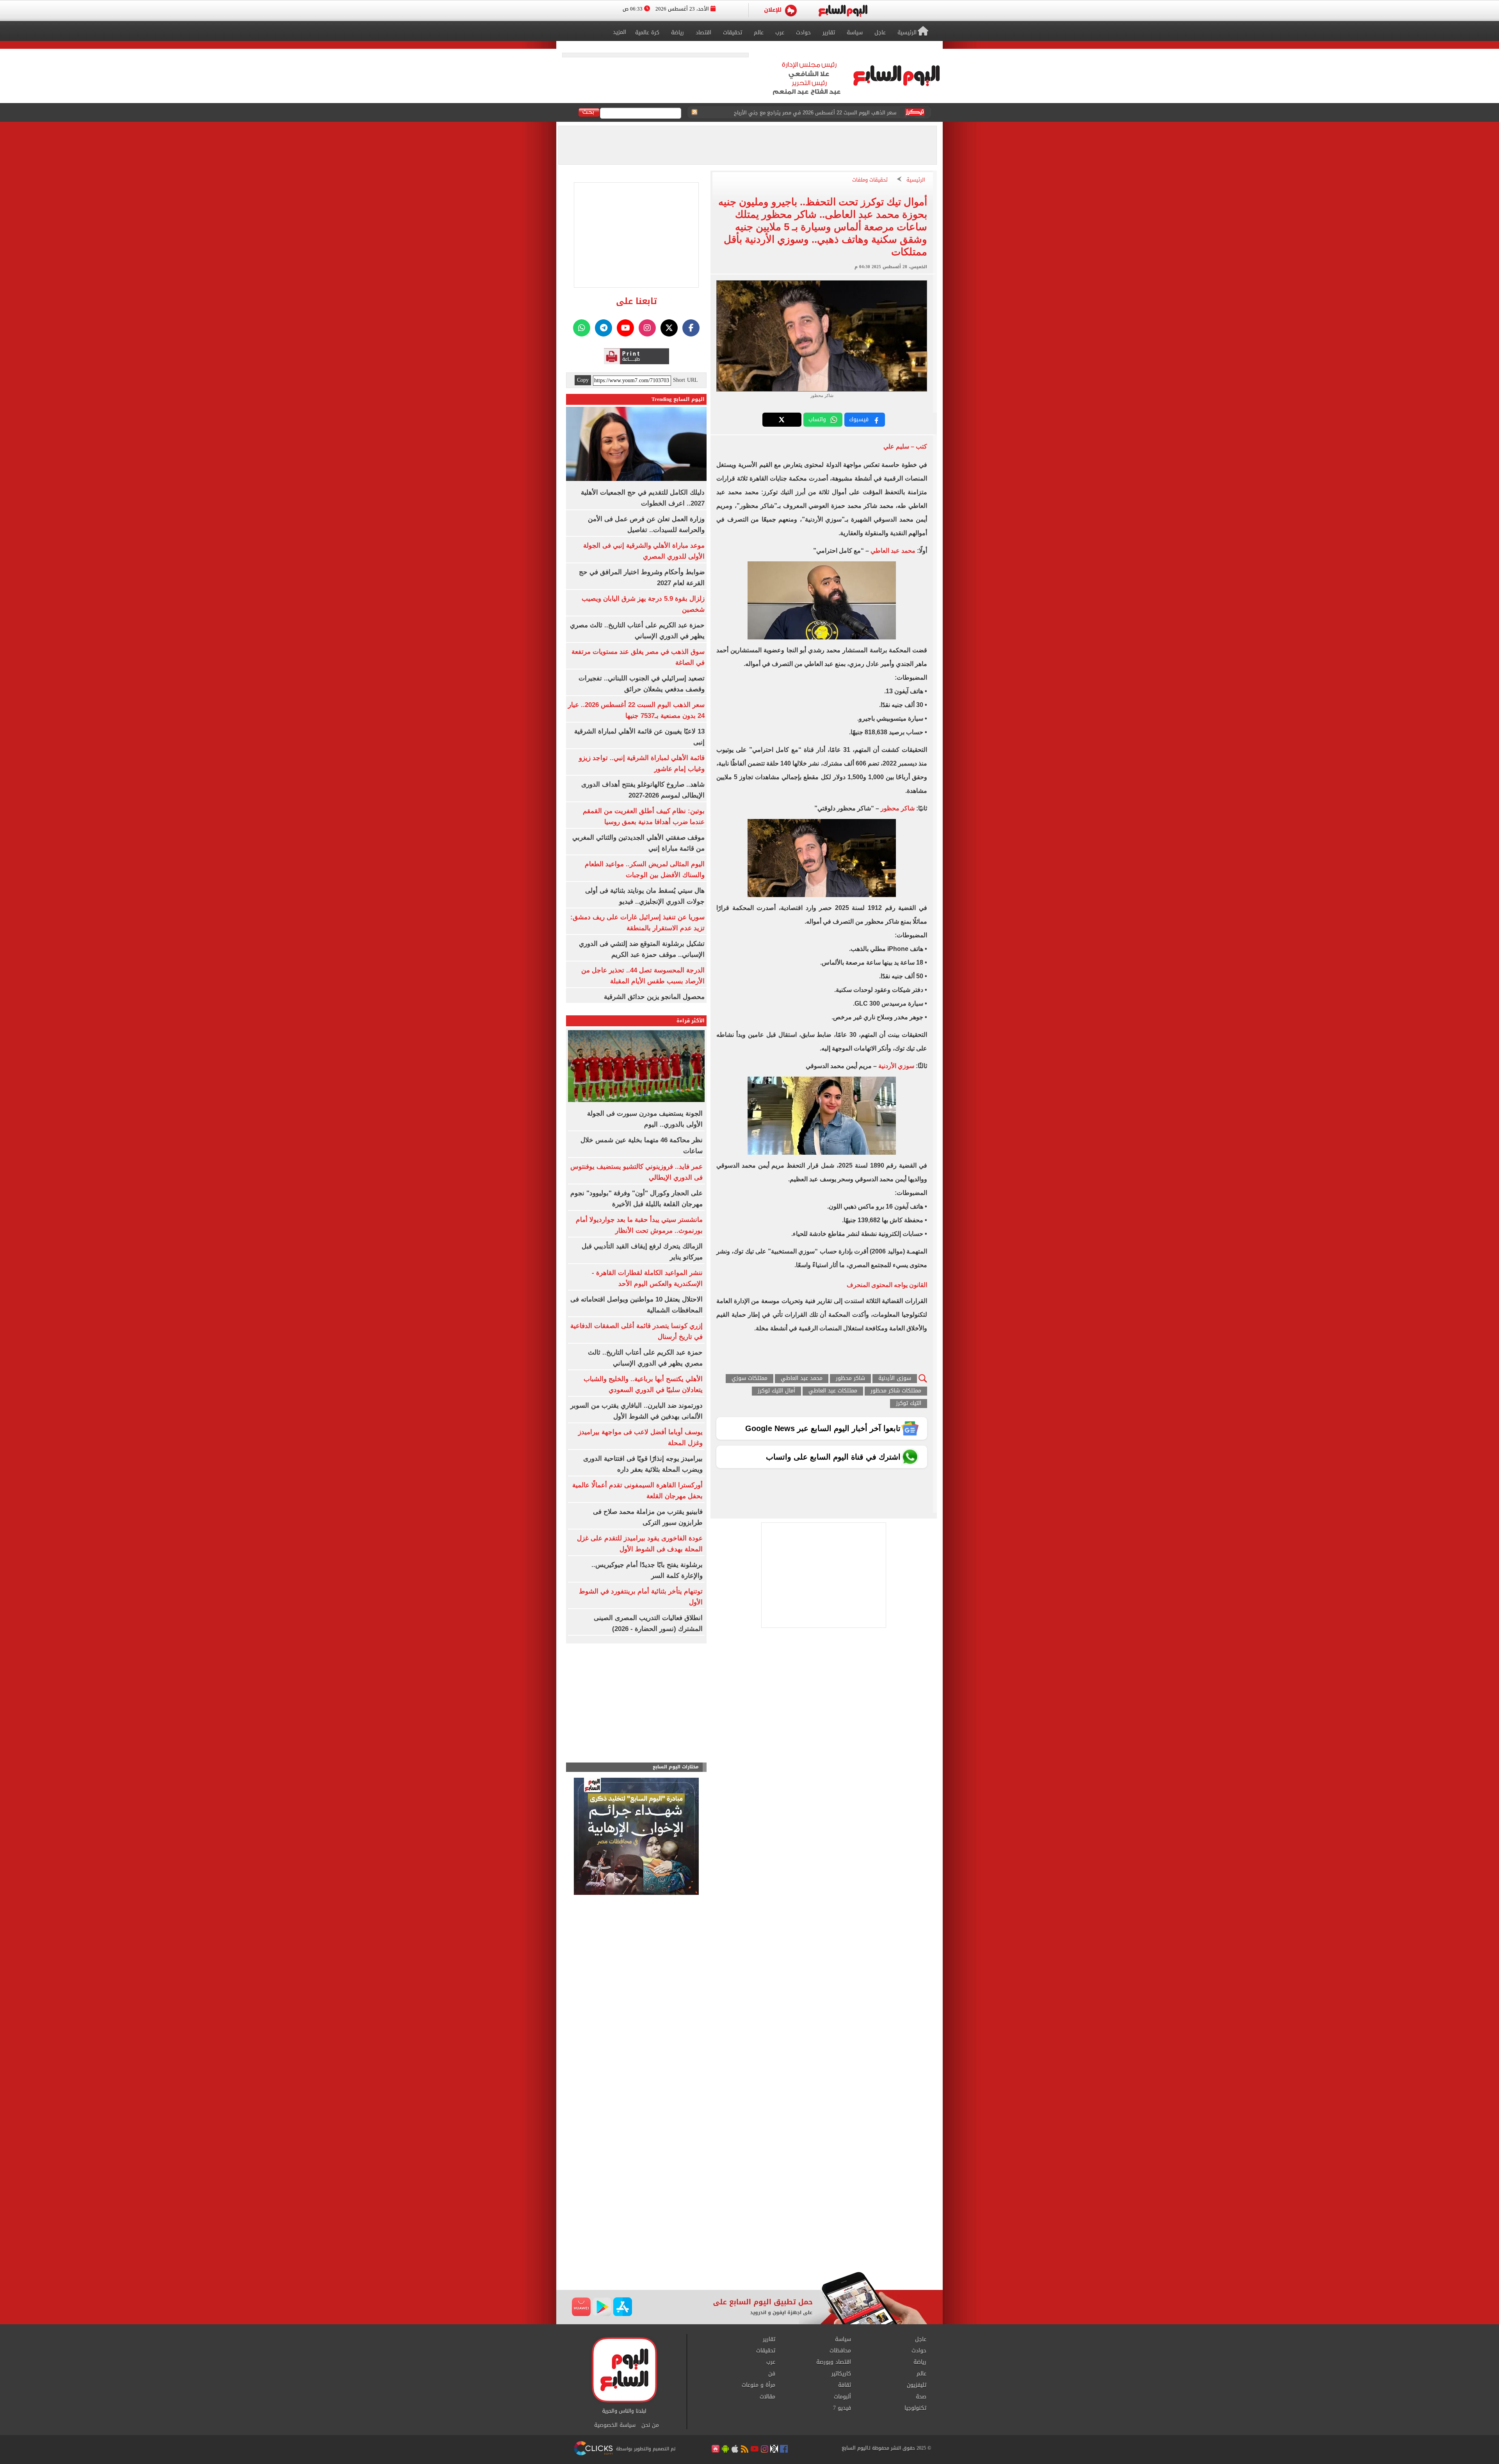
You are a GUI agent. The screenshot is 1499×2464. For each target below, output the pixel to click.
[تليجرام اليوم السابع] (604, 328)
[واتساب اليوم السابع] (582, 328)
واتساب (817, 419)
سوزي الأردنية (896, 1066)
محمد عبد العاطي (893, 551)
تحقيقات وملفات (870, 180)
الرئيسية (916, 180)
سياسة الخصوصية (615, 2425)
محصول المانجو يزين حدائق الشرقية (654, 997)
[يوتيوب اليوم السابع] (625, 328)
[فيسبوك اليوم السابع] (691, 328)
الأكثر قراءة (691, 1021)
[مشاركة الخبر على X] (782, 420)
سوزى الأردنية (895, 1379)
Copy (583, 380)
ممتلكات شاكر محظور (896, 1391)
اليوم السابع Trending (678, 399)
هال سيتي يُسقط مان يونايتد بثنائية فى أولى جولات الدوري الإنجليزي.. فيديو (811, 113)
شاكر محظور (898, 808)
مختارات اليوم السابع (676, 1767)
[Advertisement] (749, 2209)
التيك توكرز (909, 1404)
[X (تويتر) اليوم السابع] (669, 328)
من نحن (650, 2425)
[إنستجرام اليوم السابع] (647, 328)
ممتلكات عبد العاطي (833, 1391)
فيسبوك (859, 419)
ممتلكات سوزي (749, 1379)
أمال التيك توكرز (776, 1391)
